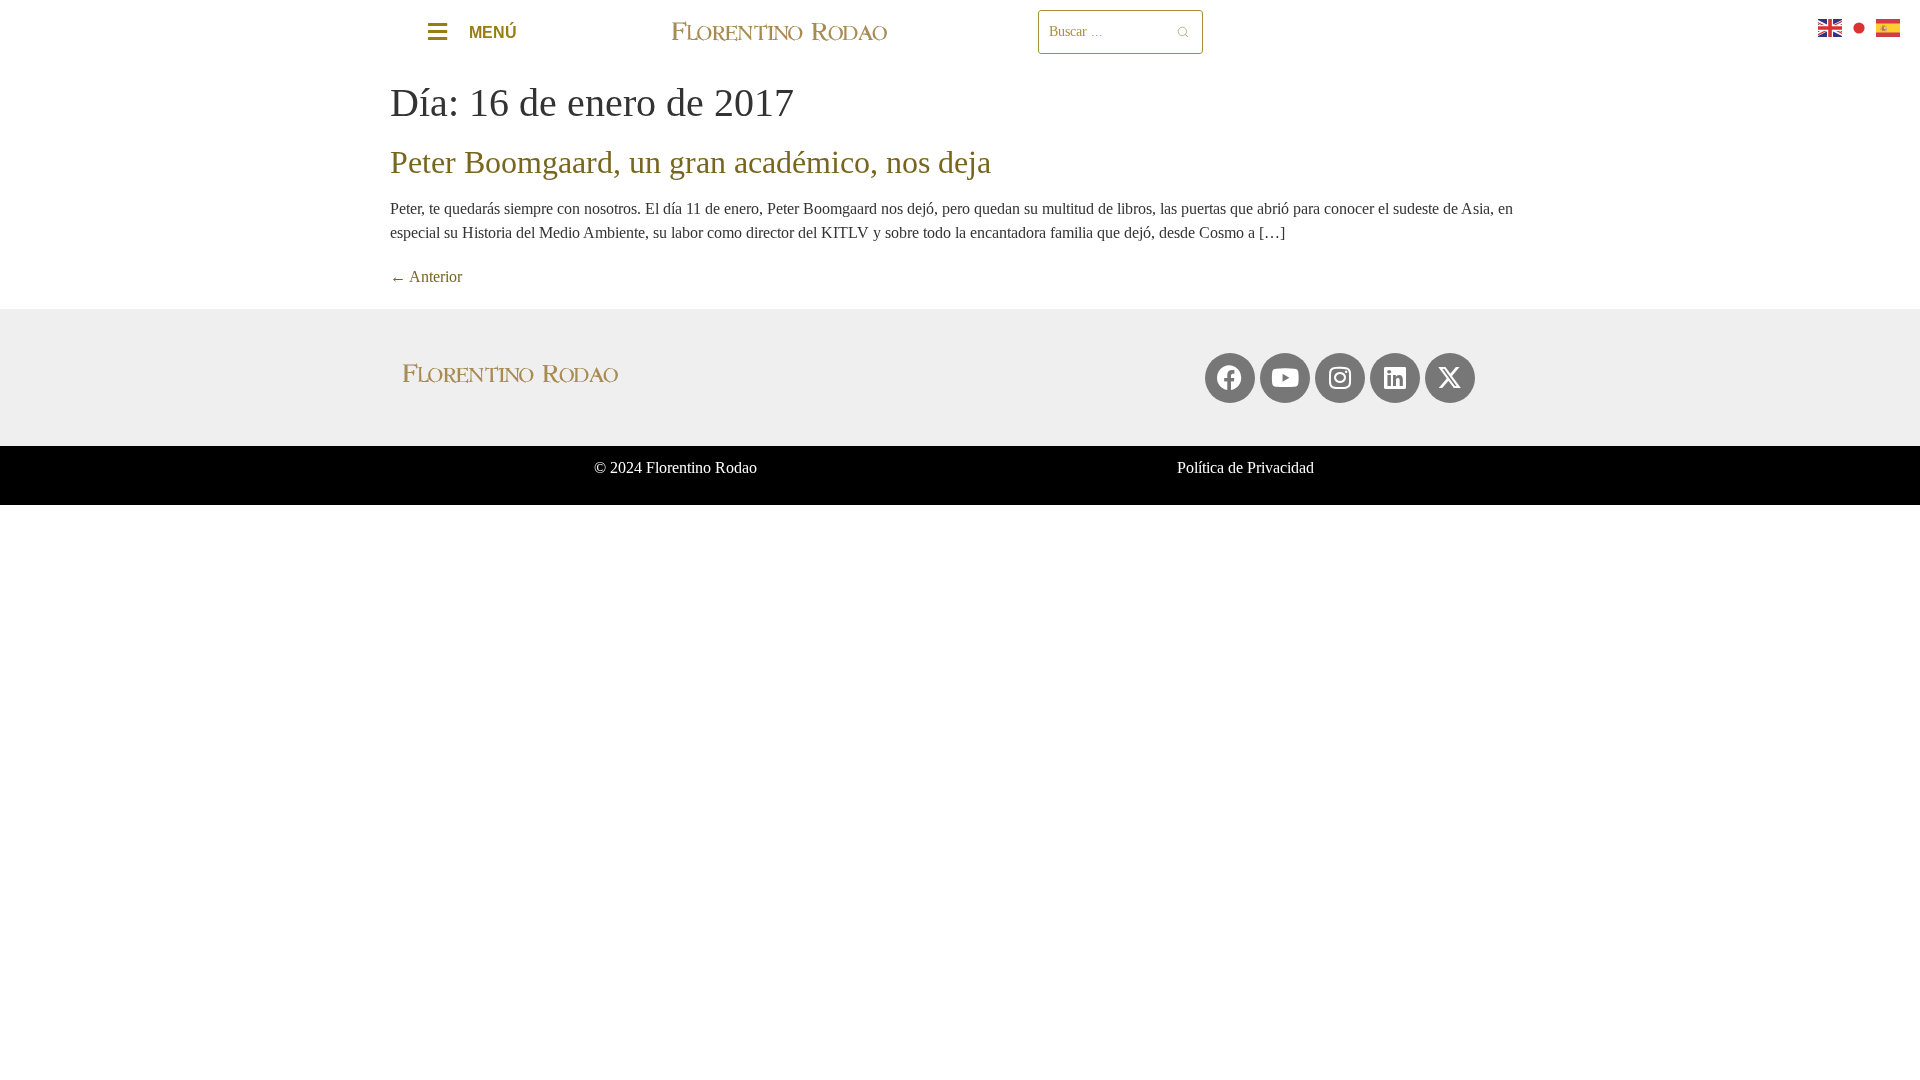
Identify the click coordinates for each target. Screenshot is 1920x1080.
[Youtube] (1285, 378)
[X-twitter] (1450, 378)
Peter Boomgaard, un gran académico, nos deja (690, 162)
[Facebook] (1230, 378)
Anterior (426, 276)
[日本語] (1860, 26)
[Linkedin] (1395, 378)
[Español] (1889, 26)
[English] (1831, 26)
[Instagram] (1340, 378)
